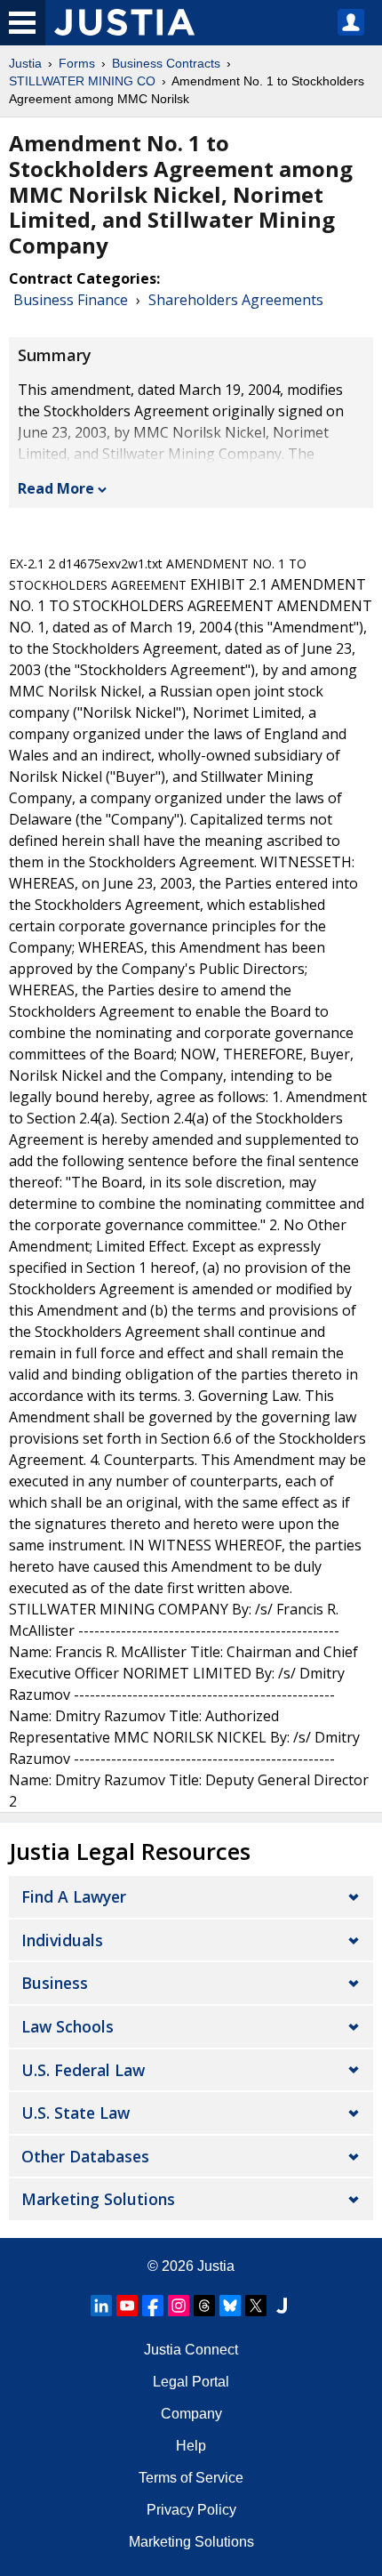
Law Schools (68, 2026)
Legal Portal (191, 2382)
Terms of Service (191, 2478)
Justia (25, 63)
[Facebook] (153, 2306)
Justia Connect (191, 2350)
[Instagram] (179, 2306)
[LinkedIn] (101, 2306)
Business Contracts (166, 63)
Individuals (62, 1940)
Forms (77, 63)
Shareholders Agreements (236, 300)
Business (55, 1983)
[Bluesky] (230, 2306)
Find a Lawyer (74, 1896)
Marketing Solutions (98, 2199)
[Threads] (204, 2306)
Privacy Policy (191, 2510)
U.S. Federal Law (83, 2070)
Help (191, 2446)
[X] (256, 2306)
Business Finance (71, 300)
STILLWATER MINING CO (82, 81)
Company (191, 2414)
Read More (56, 488)
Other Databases (85, 2156)
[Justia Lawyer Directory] (282, 2306)
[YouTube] (127, 2306)
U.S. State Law (76, 2113)
